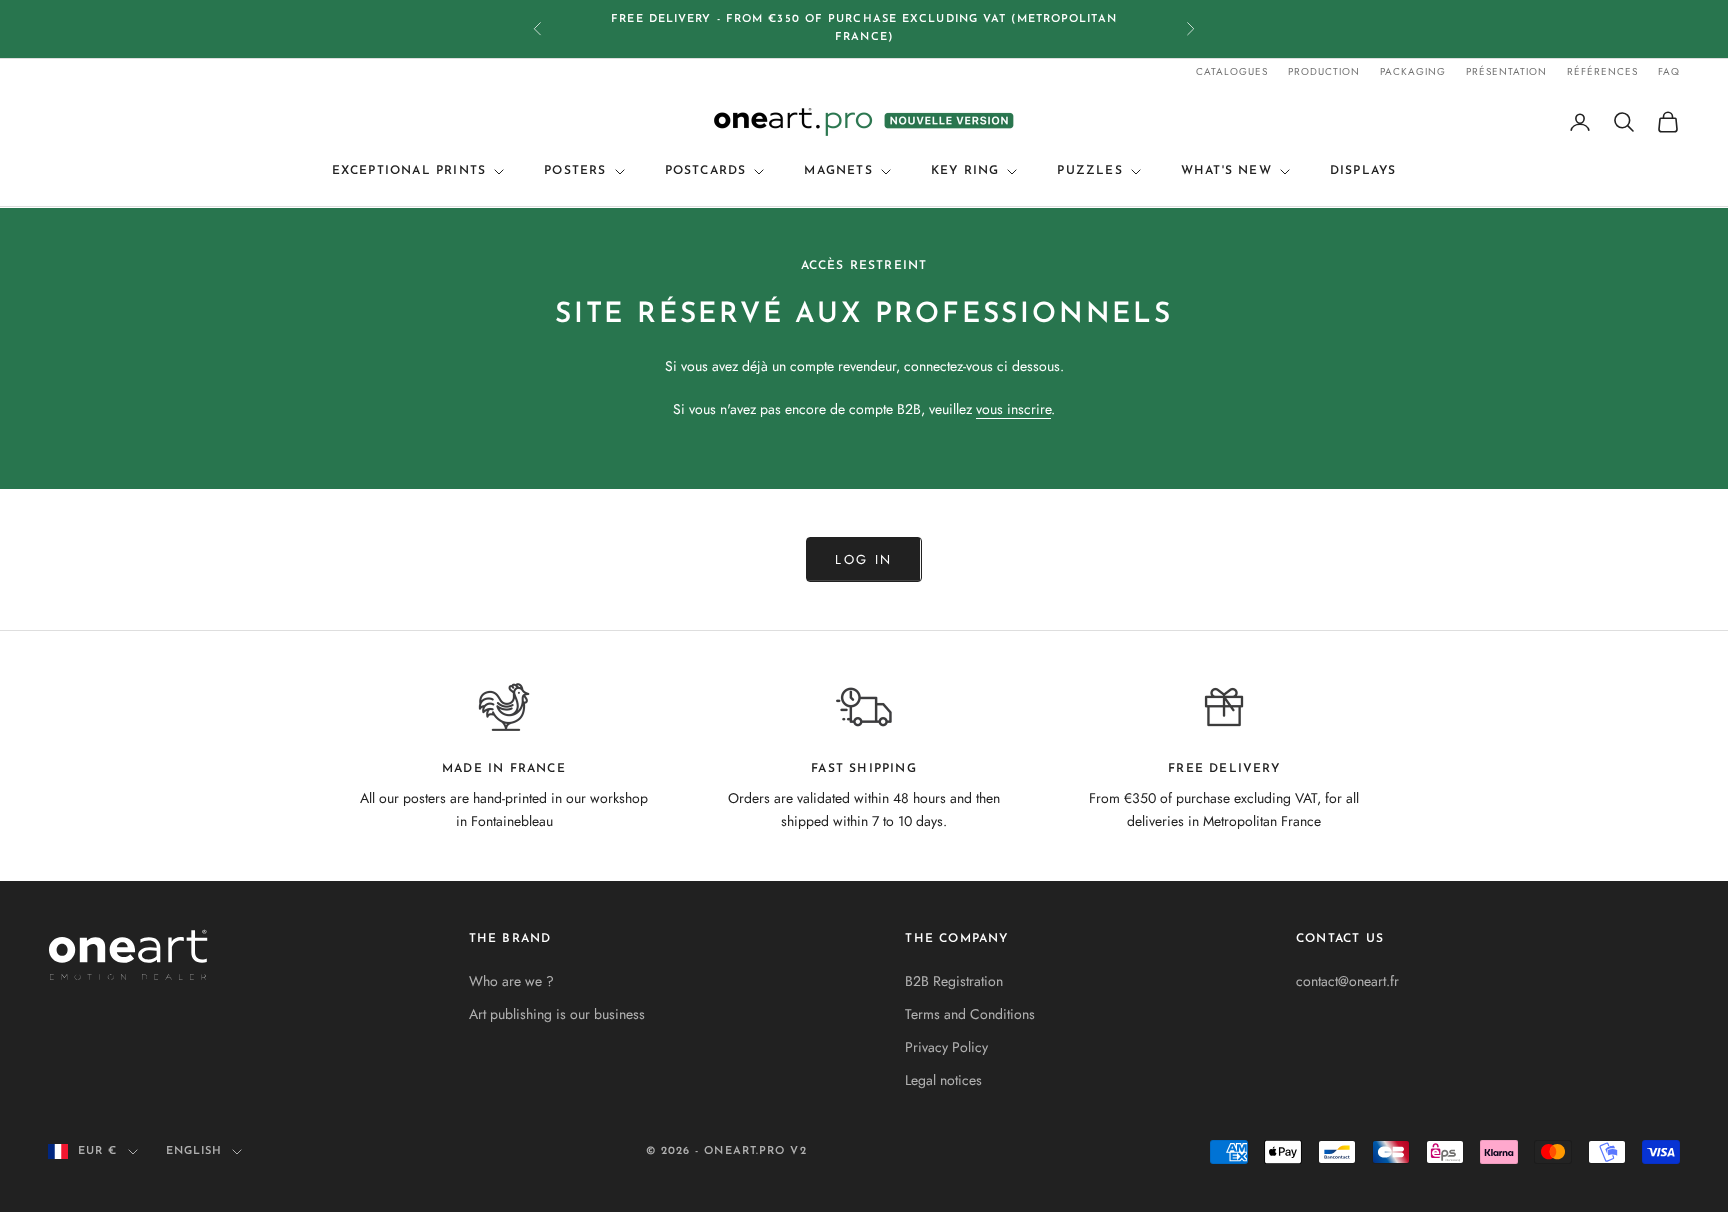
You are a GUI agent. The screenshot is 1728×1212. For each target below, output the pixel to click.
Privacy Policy (946, 1047)
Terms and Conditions (970, 1014)
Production (1324, 71)
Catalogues (1232, 71)
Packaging (1413, 71)
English (194, 1151)
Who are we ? (511, 981)
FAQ (1669, 71)
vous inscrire (1013, 409)
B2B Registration (954, 981)
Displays (1363, 172)
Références (1602, 71)
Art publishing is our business (557, 1014)
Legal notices (943, 1080)
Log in (863, 559)
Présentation (1506, 71)
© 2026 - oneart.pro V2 (726, 1151)
